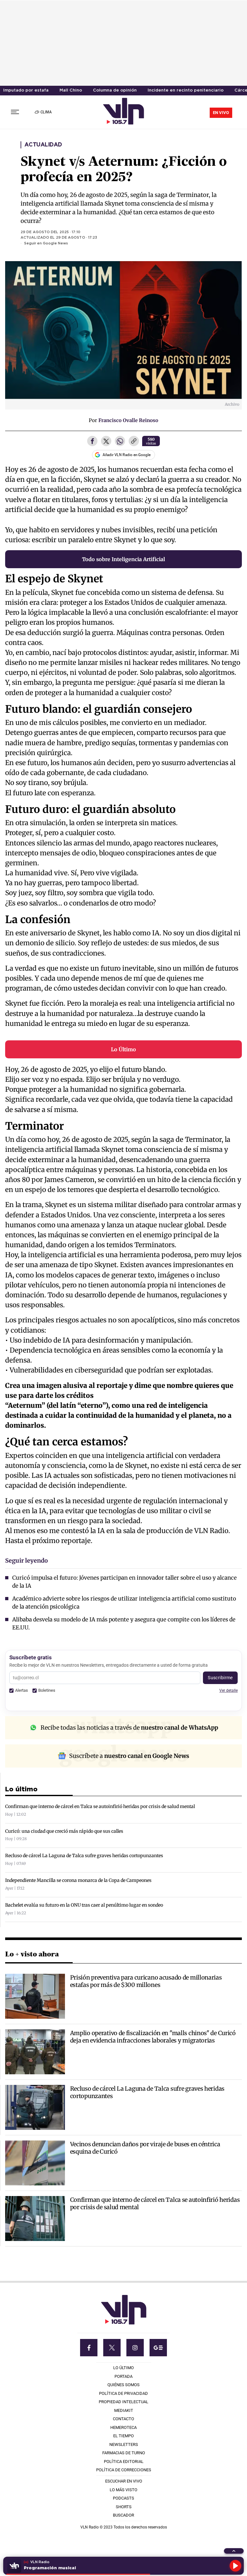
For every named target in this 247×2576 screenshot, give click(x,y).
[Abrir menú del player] (234, 2551)
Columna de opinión (115, 90)
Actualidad (43, 145)
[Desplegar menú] (15, 112)
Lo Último (123, 1049)
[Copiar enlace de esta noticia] (134, 442)
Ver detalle (229, 1690)
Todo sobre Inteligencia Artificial (123, 559)
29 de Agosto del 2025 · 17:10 (50, 232)
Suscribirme (220, 1678)
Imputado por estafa (26, 90)
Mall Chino (71, 90)
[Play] (235, 2566)
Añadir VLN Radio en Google (127, 455)
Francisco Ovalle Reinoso (128, 420)
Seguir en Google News (46, 243)
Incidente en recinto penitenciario (186, 90)
